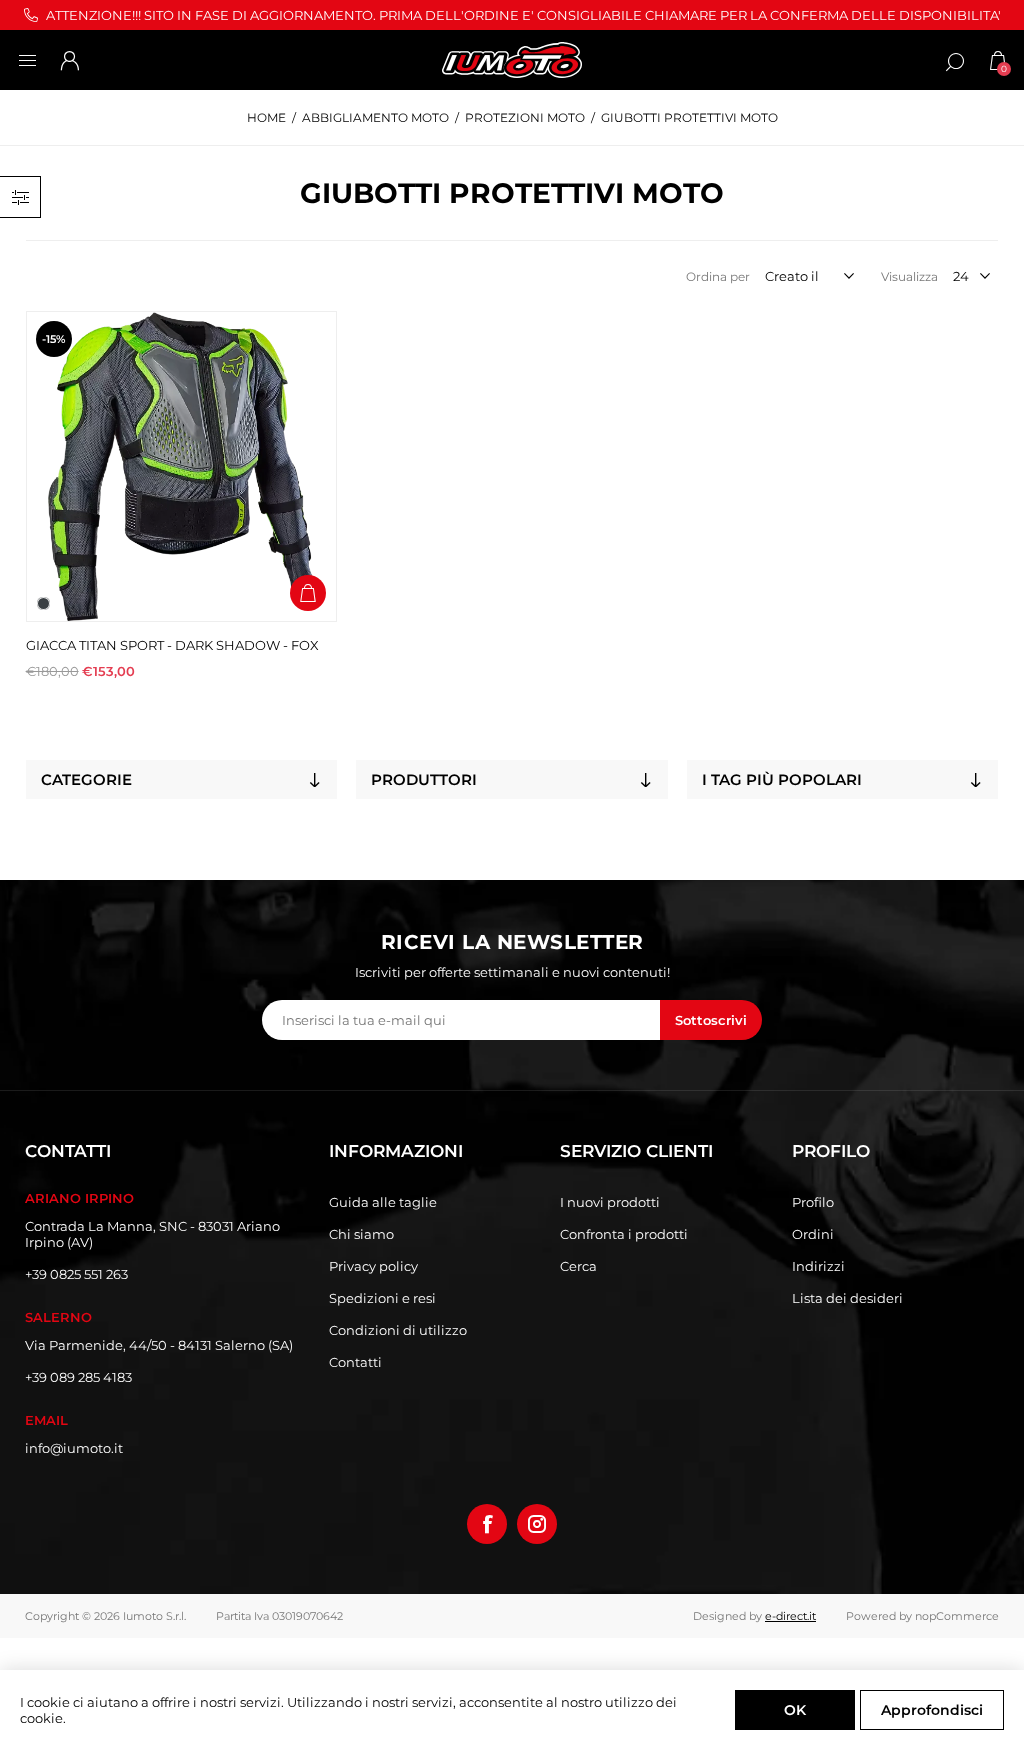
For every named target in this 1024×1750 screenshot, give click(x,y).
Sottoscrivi (711, 1020)
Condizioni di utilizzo (398, 1330)
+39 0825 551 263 (76, 1274)
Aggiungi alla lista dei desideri (308, 551)
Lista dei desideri (847, 1298)
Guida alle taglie (383, 1202)
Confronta (308, 509)
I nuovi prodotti (610, 1202)
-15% (53, 339)
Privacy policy (373, 1266)
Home (266, 117)
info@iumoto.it (74, 1448)
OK (795, 1710)
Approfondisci (932, 1710)
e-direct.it (790, 1616)
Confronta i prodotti (624, 1234)
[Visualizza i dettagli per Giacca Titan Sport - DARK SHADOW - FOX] (181, 466)
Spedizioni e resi (382, 1298)
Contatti (355, 1362)
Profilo (813, 1202)
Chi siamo (361, 1234)
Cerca (578, 1266)
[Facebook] (487, 1524)
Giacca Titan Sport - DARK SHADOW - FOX (172, 645)
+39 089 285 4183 (78, 1377)
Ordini (813, 1234)
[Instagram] (537, 1524)
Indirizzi (818, 1266)
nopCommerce (957, 1616)
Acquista (308, 593)
